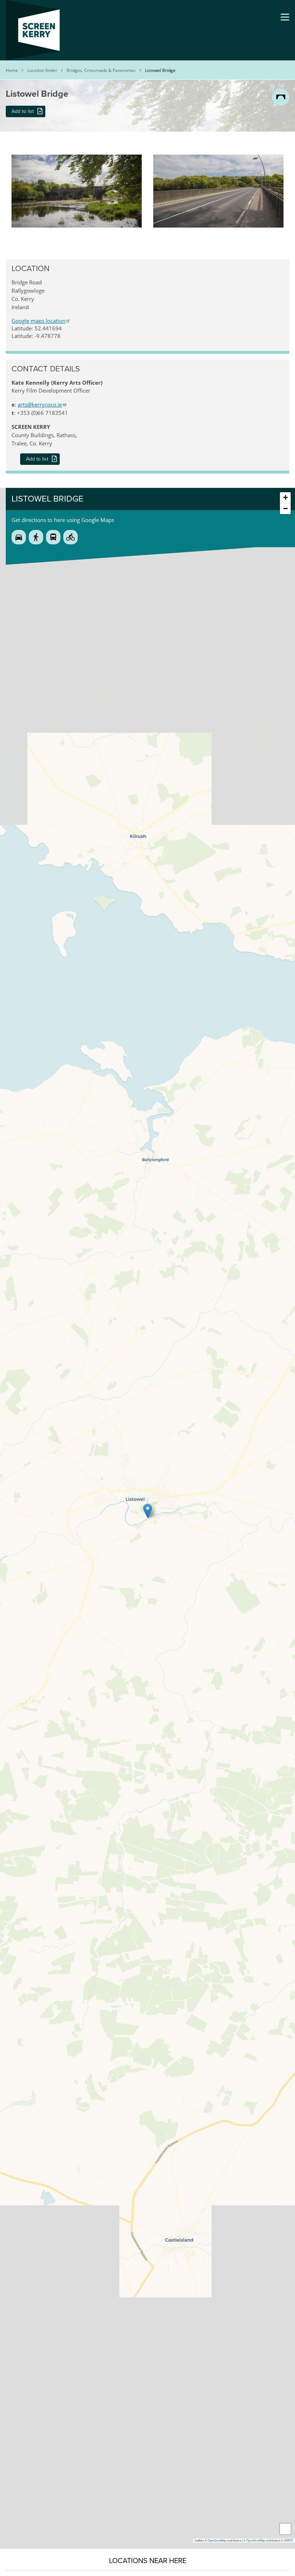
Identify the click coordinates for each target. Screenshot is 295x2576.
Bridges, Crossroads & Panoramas (101, 70)
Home (12, 70)
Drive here (19, 537)
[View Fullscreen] (285, 2529)
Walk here (36, 537)
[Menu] (285, 17)
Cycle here (71, 537)
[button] (77, 158)
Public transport (53, 537)
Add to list (23, 111)
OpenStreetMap (217, 2540)
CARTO (289, 2540)
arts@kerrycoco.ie (40, 404)
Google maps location (38, 321)
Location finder (42, 70)
